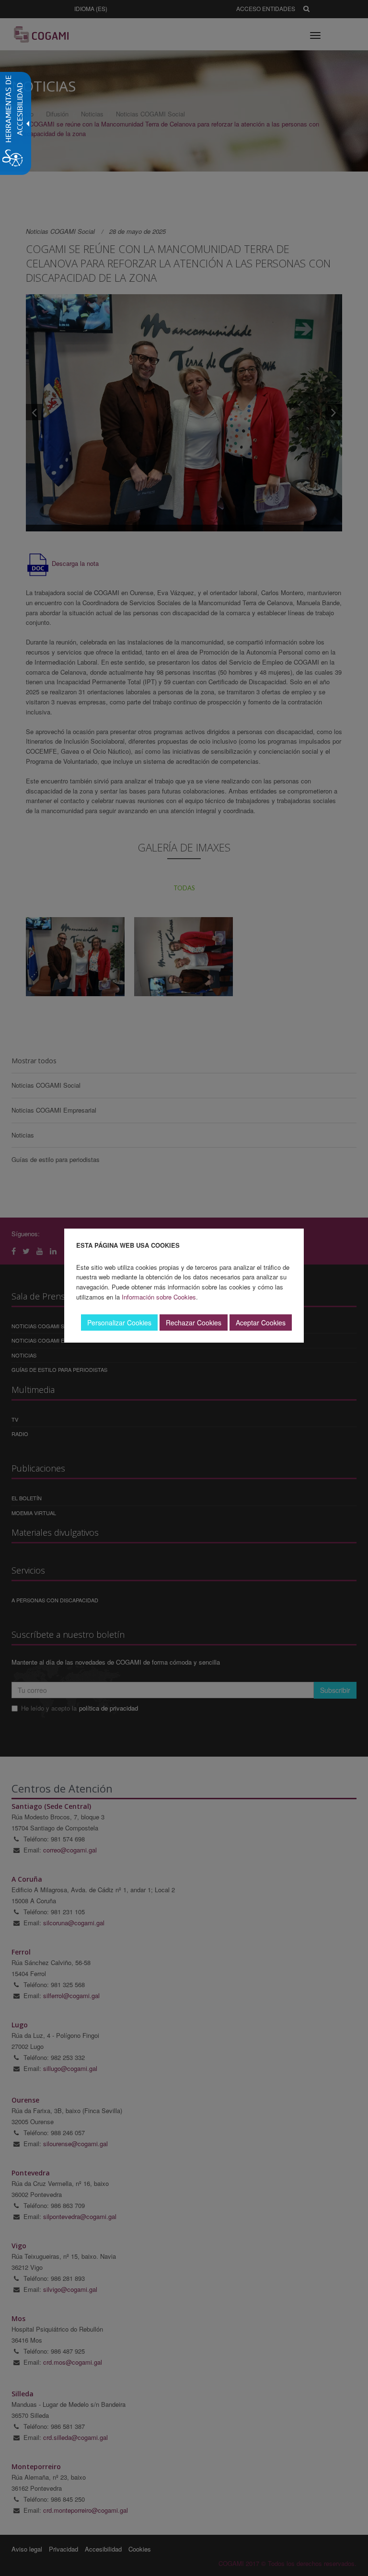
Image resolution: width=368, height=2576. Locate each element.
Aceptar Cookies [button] (261, 1322)
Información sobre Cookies (159, 1297)
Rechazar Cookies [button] (194, 1322)
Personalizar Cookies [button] (119, 1322)
